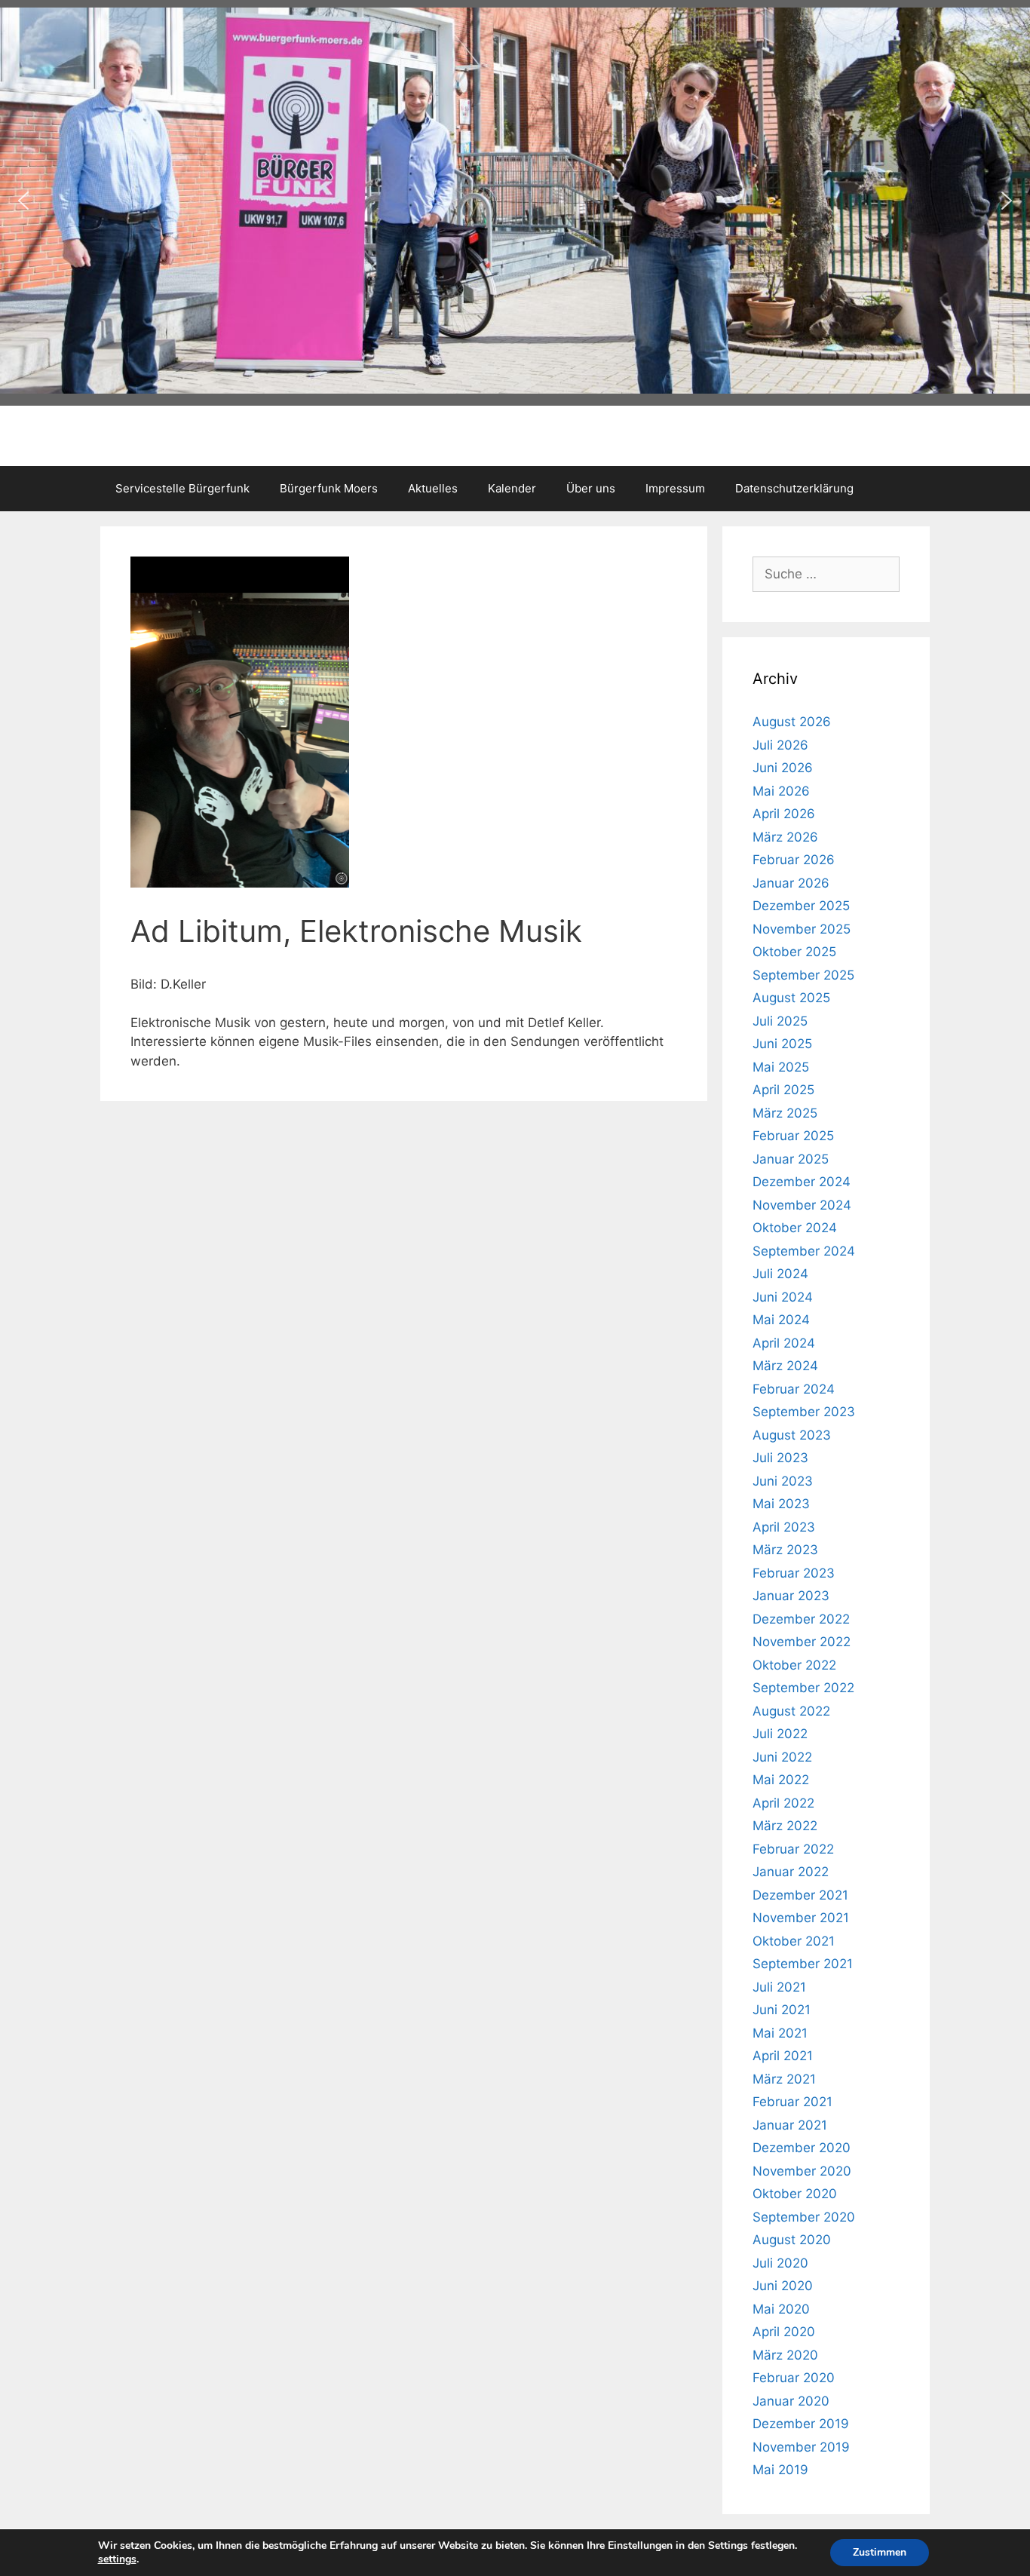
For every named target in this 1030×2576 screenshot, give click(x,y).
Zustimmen (880, 2552)
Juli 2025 (780, 1021)
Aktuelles (433, 488)
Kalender (512, 488)
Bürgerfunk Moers (329, 488)
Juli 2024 (780, 1274)
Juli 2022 (780, 1734)
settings (117, 2559)
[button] (23, 201)
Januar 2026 (791, 883)
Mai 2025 (781, 1067)
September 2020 (804, 2217)
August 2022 (791, 1711)
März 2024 (785, 1366)
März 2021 (784, 2079)
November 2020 (802, 2171)
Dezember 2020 (802, 2148)
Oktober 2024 (795, 1228)
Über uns (591, 488)
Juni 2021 (782, 2010)
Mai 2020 (781, 2309)
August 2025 (791, 998)
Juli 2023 (780, 1458)
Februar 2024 (794, 1389)
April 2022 (783, 1803)
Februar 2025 (793, 1136)
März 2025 (785, 1113)
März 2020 (785, 2355)
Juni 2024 (783, 1297)
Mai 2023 (781, 1504)
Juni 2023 (783, 1481)
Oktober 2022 (794, 1665)
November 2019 (801, 2447)
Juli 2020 (780, 2263)
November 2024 (802, 1205)
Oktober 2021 (794, 1941)
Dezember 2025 (801, 906)
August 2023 (792, 1435)
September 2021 (803, 1964)
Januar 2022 (791, 1872)
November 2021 (801, 1918)
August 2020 (792, 2240)
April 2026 (784, 814)
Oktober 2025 (794, 952)
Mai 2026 (781, 791)
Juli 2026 (780, 745)
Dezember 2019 (801, 2424)
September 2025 (803, 975)
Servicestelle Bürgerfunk (182, 488)
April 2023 (784, 1527)
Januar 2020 (791, 2401)
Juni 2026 (783, 768)
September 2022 (803, 1688)
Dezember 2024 (802, 1182)
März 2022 (785, 1826)
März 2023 (785, 1550)
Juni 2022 (782, 1757)
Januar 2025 (791, 1159)
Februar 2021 (792, 2102)
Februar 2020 (794, 2378)
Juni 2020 (783, 2286)
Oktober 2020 (795, 2194)
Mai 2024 (781, 1320)
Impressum (675, 488)
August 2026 (792, 722)
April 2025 (783, 1090)
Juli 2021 (779, 1987)
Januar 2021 (790, 2125)
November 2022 (802, 1642)
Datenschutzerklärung (794, 488)
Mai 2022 (781, 1780)
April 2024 (784, 1343)
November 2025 (802, 929)
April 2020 (784, 2332)
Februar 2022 (793, 1849)
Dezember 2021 (800, 1895)
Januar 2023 (791, 1596)
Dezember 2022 (801, 1619)
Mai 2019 (780, 2470)
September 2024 (804, 1251)
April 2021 (783, 2056)
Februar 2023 (794, 1573)
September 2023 (804, 1412)
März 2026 (785, 837)
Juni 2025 (782, 1044)
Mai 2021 (780, 2033)
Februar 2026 (794, 860)
